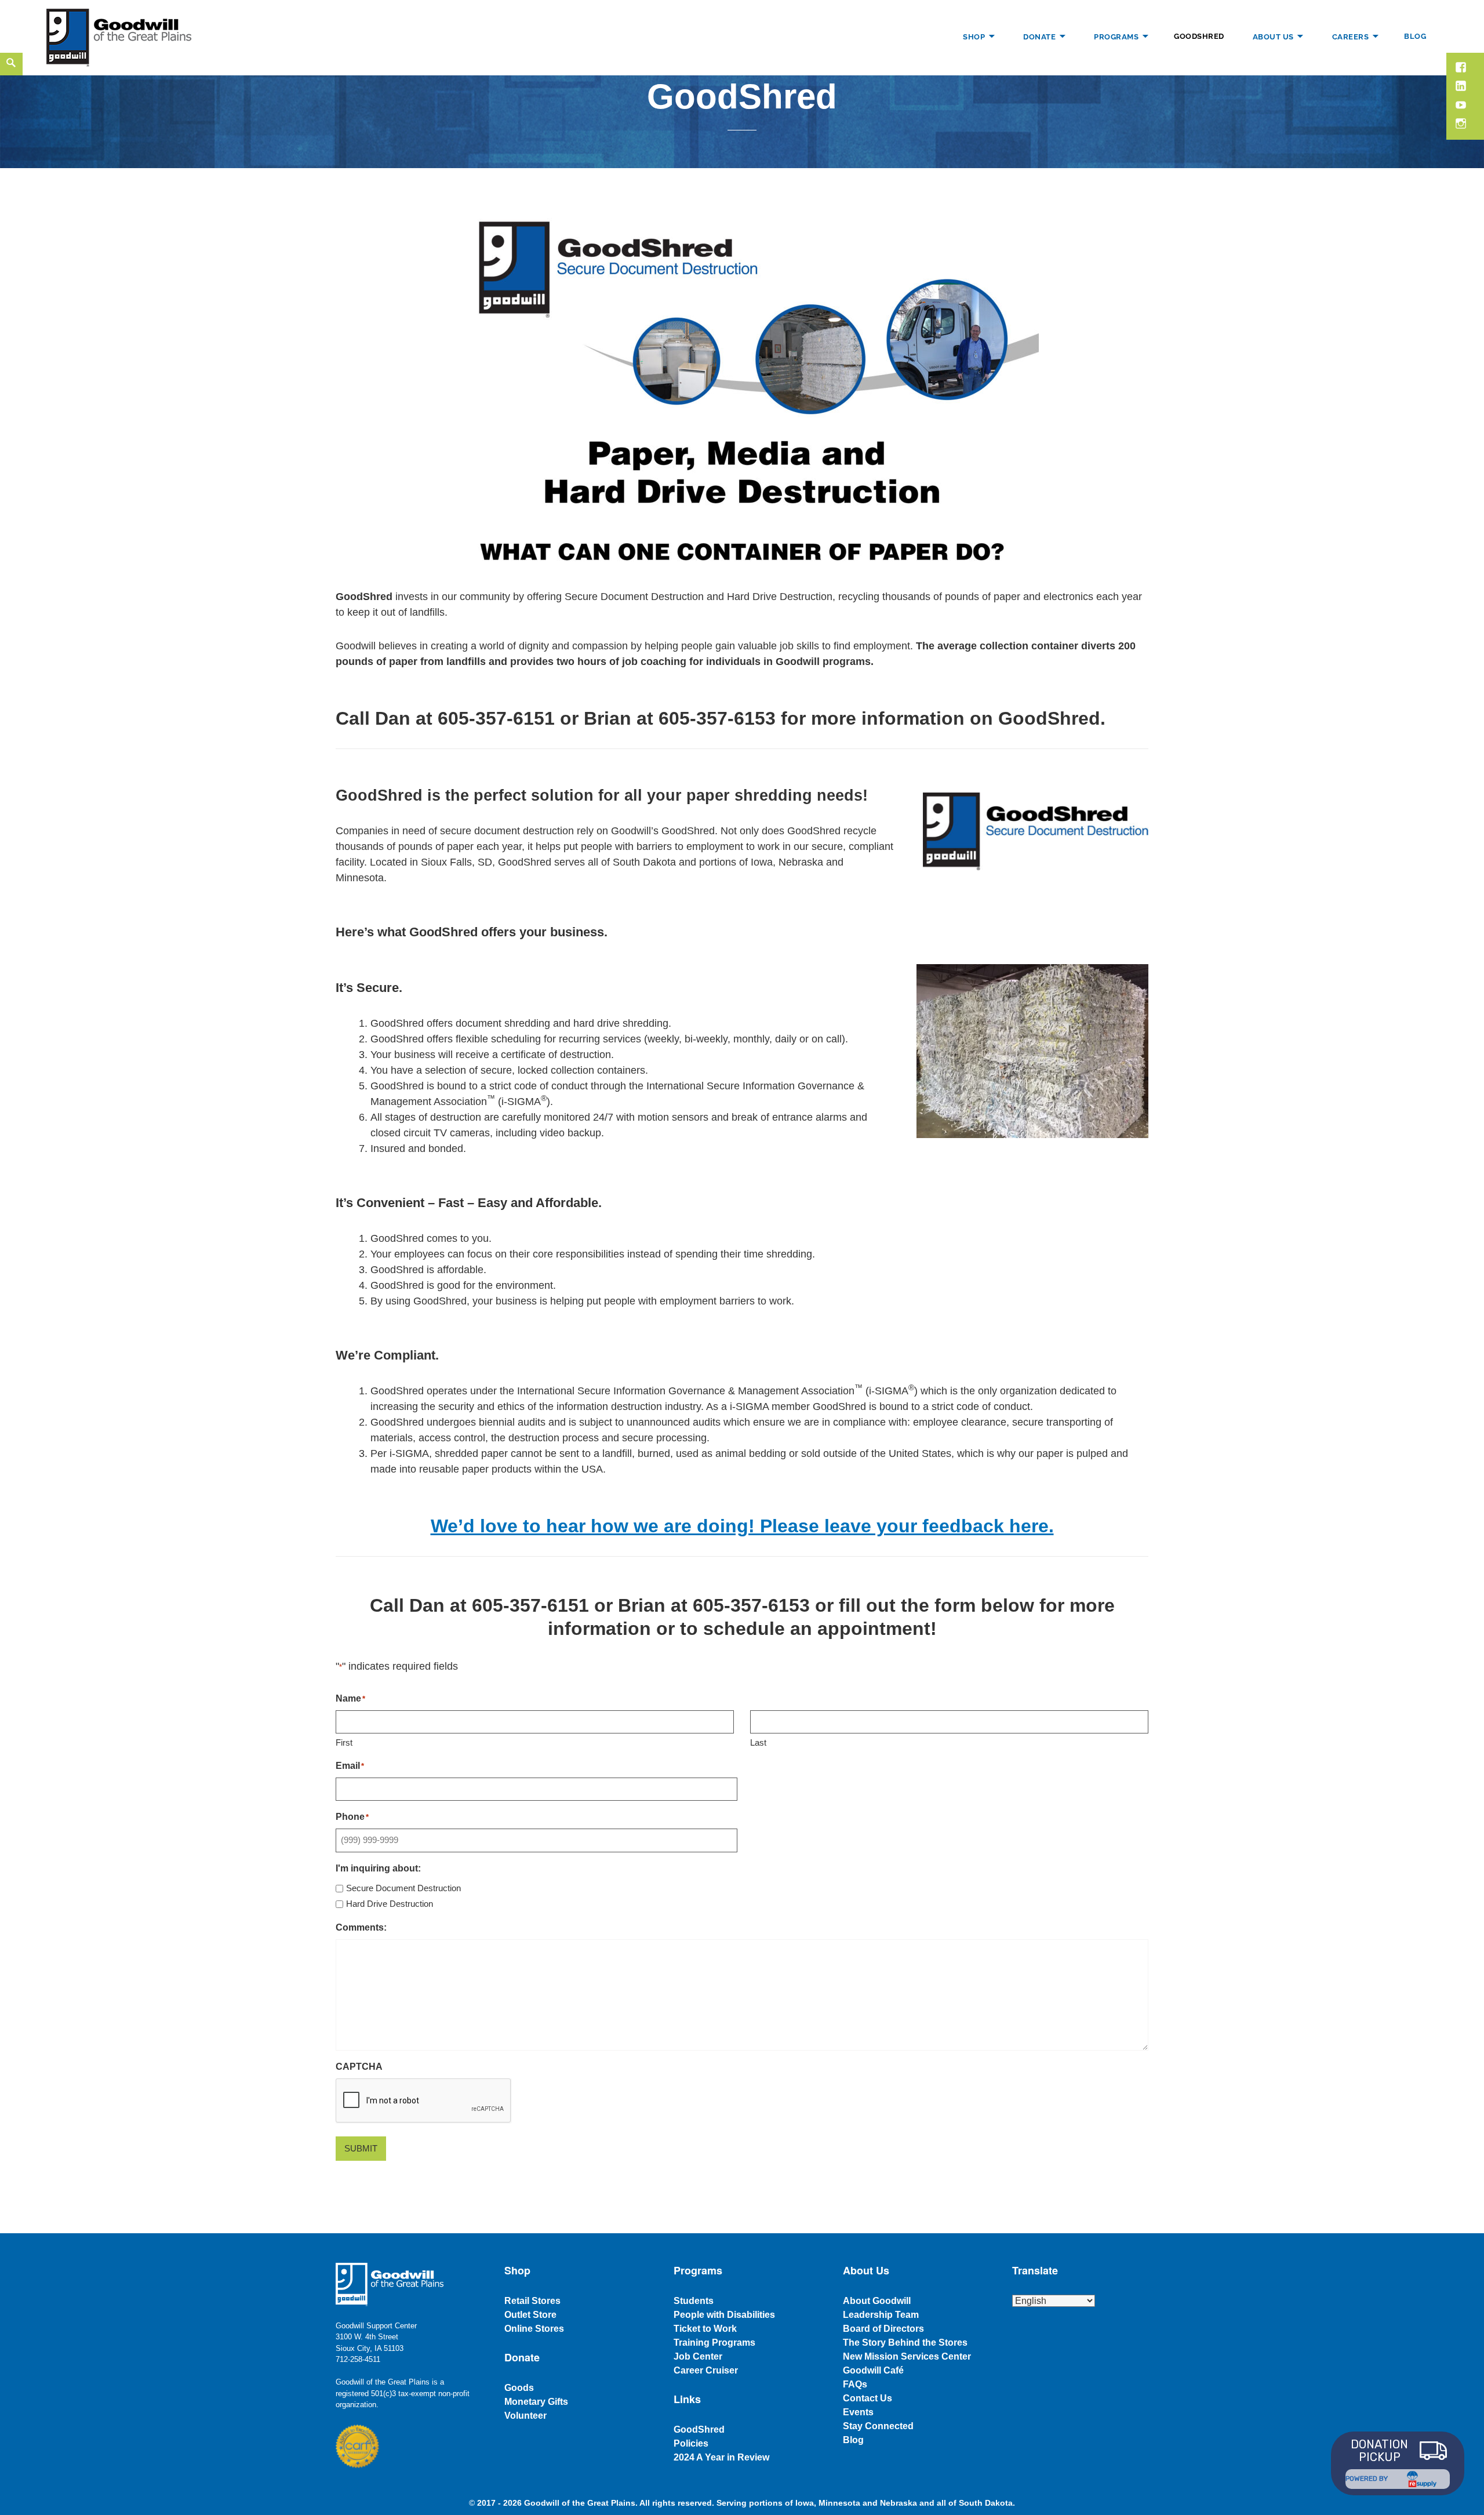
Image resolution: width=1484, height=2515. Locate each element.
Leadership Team (881, 2315)
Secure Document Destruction (403, 1888)
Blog (1415, 36)
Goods (519, 2388)
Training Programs (714, 2343)
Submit (361, 2148)
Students (694, 2301)
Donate (1039, 36)
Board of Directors (883, 2329)
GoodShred (1199, 36)
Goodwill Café (873, 2370)
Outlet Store (530, 2315)
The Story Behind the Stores (905, 2343)
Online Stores (534, 2329)
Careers (1351, 36)
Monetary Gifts (536, 2402)
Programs (1116, 36)
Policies (691, 2443)
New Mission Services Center (907, 2356)
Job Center (698, 2356)
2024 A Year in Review (721, 2457)
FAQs (855, 2384)
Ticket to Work (705, 2329)
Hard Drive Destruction (390, 1904)
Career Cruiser (706, 2370)
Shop (974, 36)
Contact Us (868, 2398)
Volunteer (525, 2416)
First (344, 1742)
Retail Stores (532, 2301)
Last (758, 1742)
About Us (1273, 36)
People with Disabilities (724, 2315)
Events (858, 2412)
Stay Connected (878, 2426)
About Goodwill (877, 2301)
